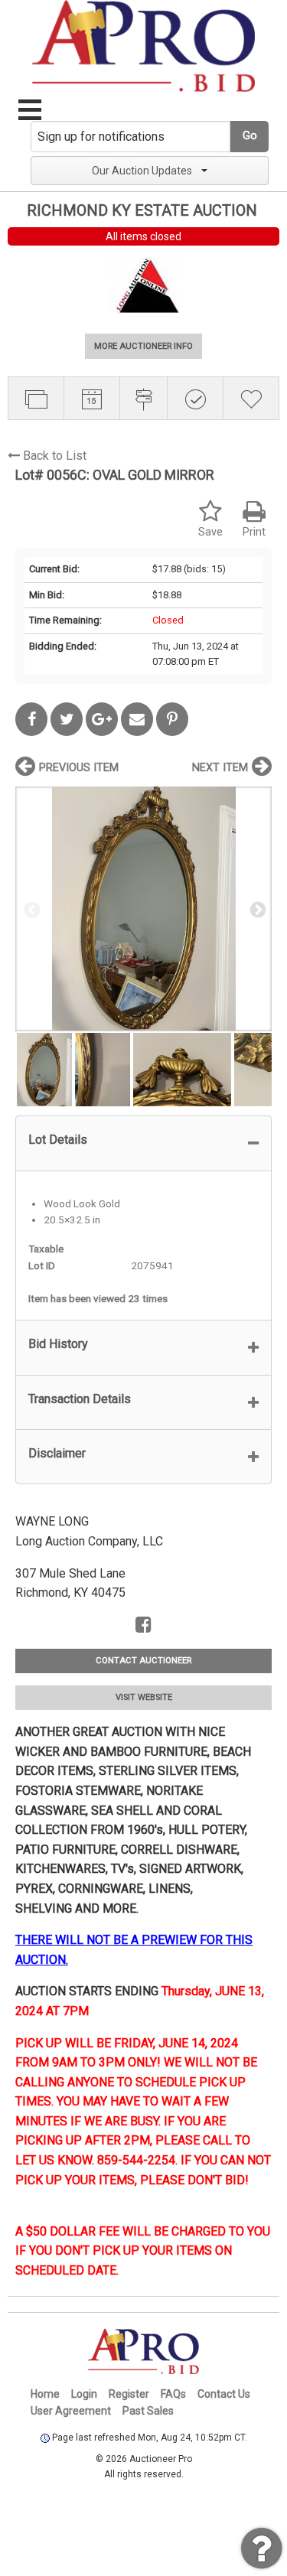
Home (45, 2394)
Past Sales (148, 2411)
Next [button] (256, 909)
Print (254, 532)
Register (129, 2394)
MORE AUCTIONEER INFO (143, 346)
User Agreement (71, 2411)
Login (84, 2394)
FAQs (173, 2394)
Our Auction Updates (142, 171)
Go (250, 136)
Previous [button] (31, 909)
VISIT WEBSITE (144, 1697)
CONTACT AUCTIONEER (143, 1661)
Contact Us (224, 2394)
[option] (143, 909)
